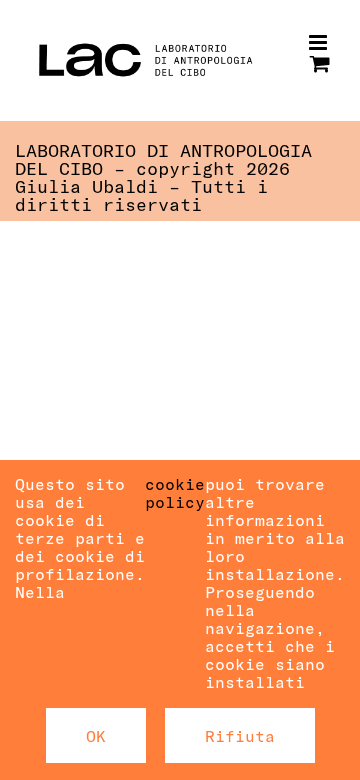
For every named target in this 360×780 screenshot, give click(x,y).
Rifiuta (240, 735)
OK (96, 735)
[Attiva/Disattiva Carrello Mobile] (320, 63)
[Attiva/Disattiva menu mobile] (319, 42)
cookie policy (175, 493)
